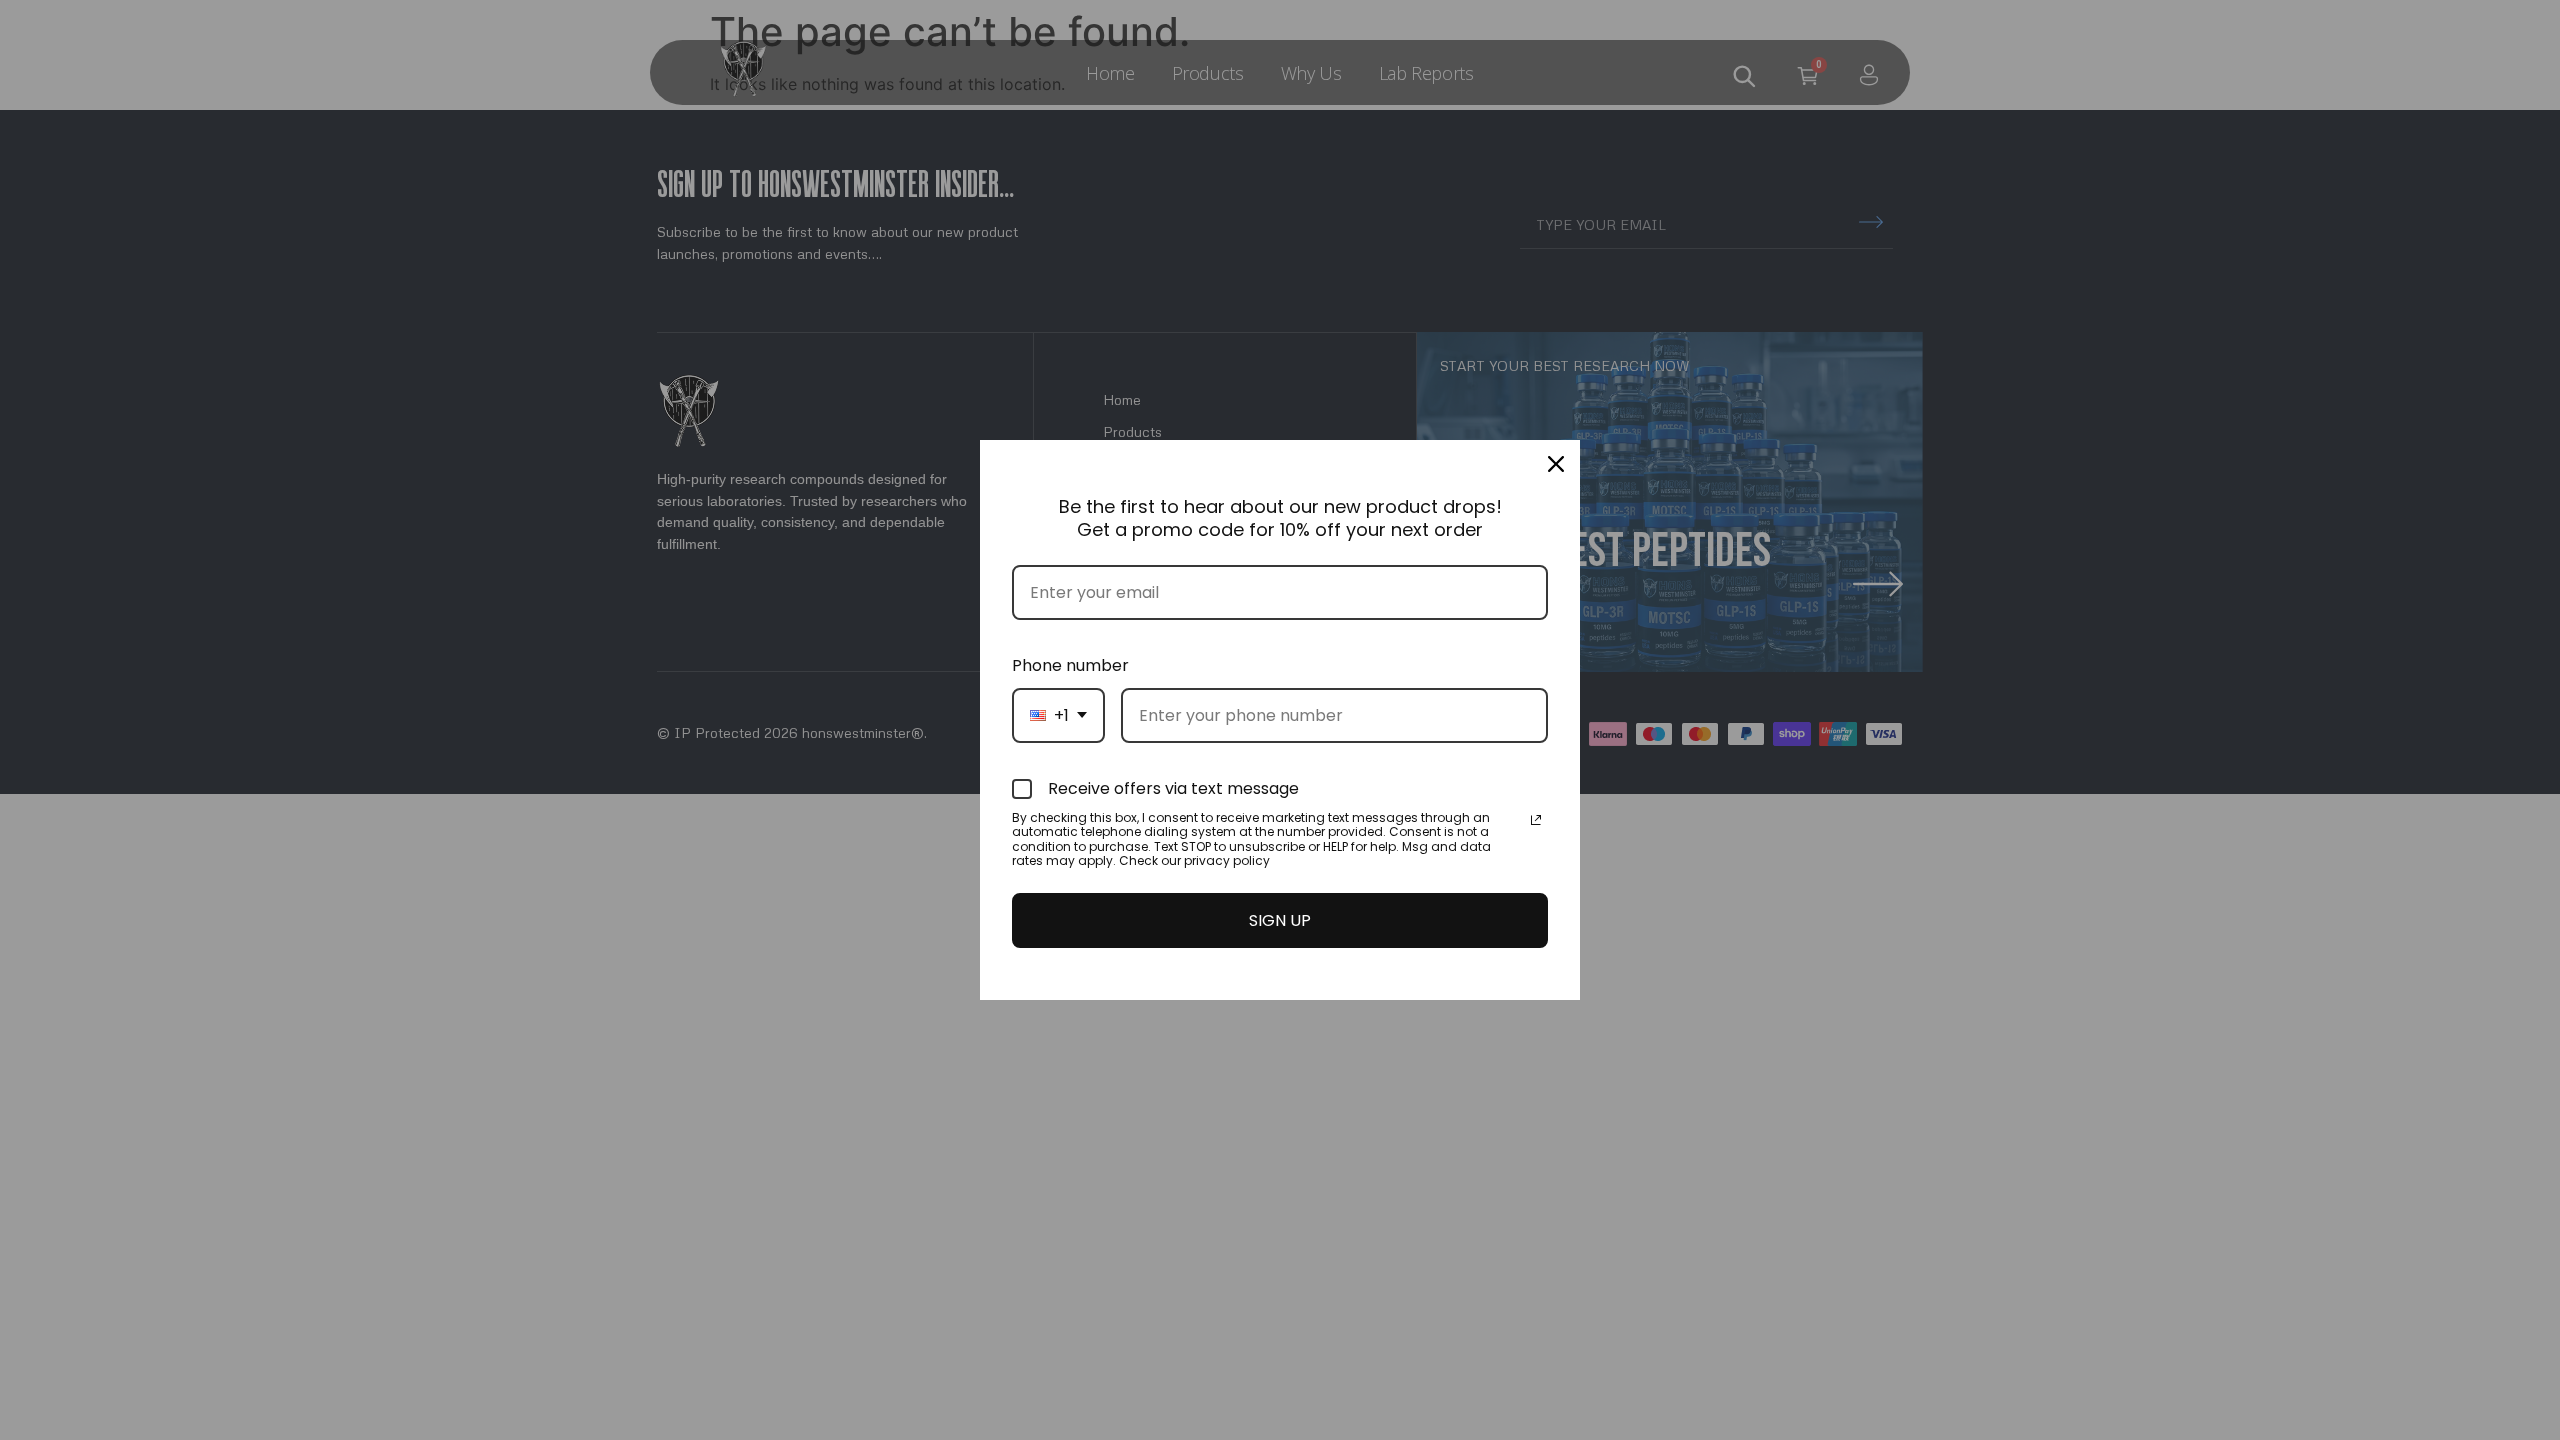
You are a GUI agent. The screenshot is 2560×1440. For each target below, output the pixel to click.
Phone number (1070, 665)
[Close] (1556, 464)
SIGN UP (1280, 920)
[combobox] (1058, 715)
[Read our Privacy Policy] (1536, 820)
